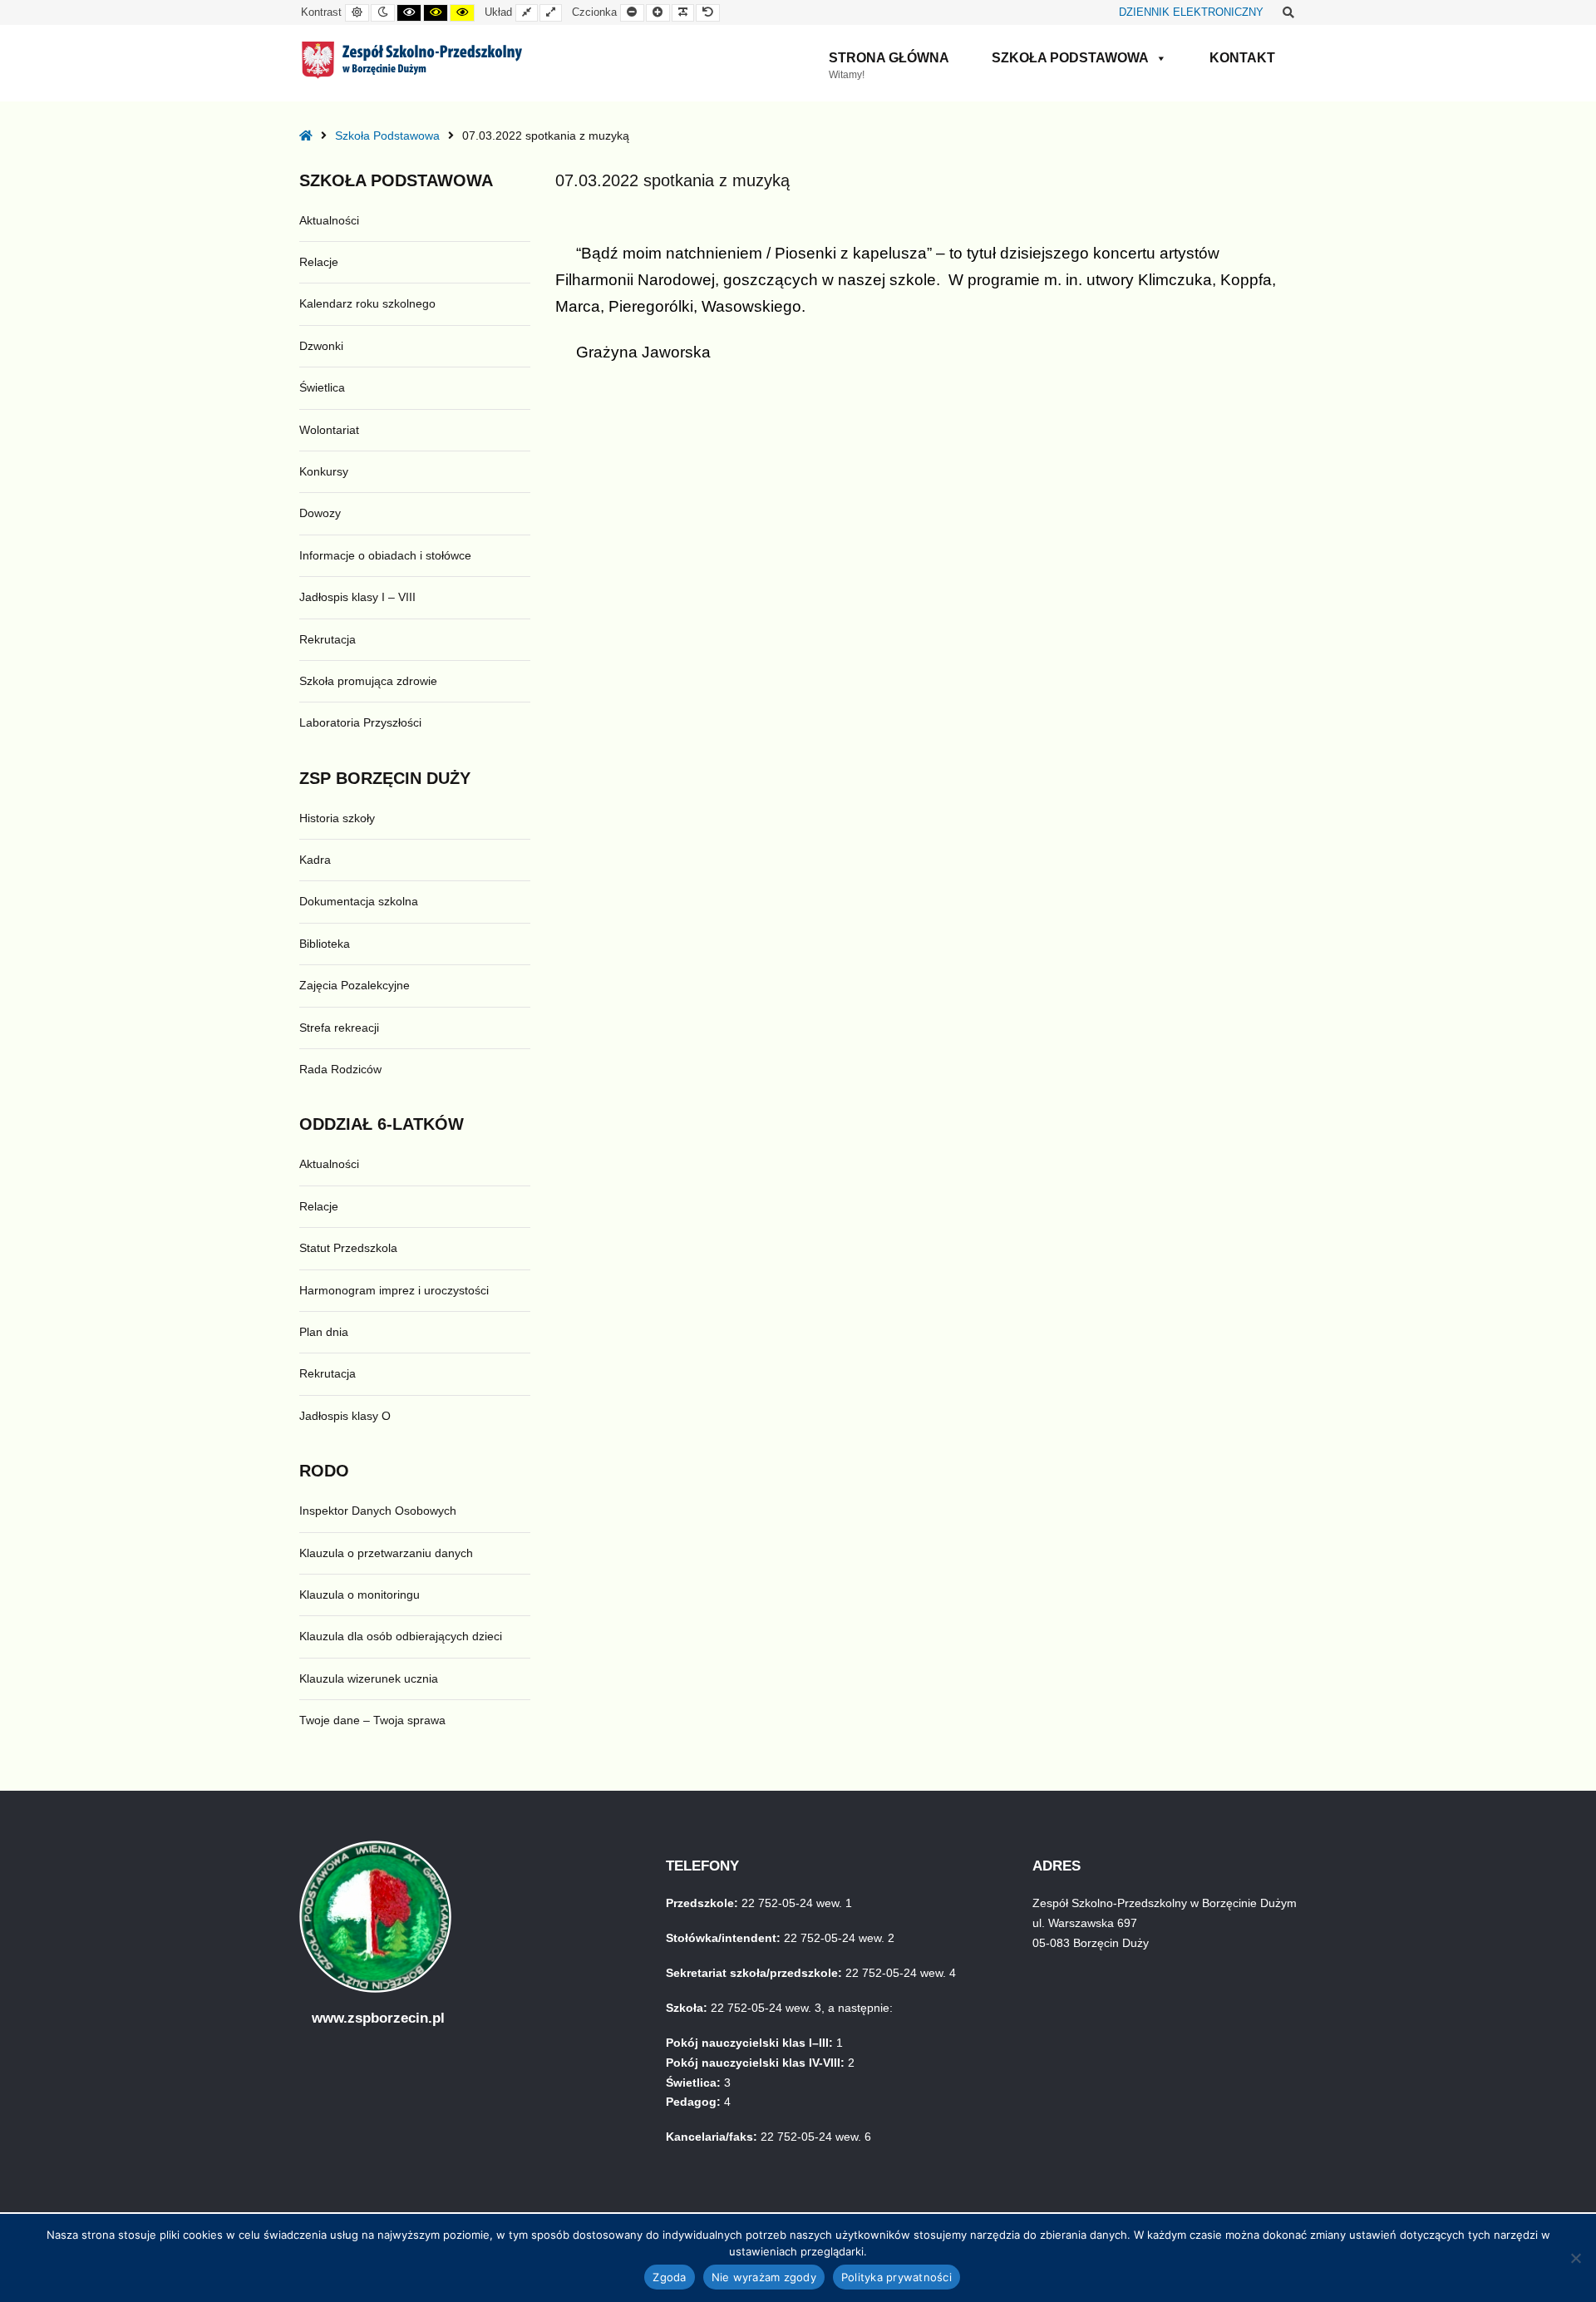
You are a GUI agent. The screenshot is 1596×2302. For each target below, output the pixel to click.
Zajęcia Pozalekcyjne (355, 985)
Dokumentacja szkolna (359, 901)
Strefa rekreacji (339, 1028)
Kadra (315, 860)
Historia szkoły (337, 818)
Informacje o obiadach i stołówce (385, 555)
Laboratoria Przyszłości (360, 722)
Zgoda (669, 2277)
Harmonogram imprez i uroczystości (394, 1290)
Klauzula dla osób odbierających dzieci (401, 1636)
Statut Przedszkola (348, 1248)
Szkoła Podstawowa (1070, 58)
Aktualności (329, 220)
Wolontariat (329, 430)
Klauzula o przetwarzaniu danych (386, 1553)
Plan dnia (324, 1332)
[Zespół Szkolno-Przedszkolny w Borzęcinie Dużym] (412, 60)
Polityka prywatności (897, 2277)
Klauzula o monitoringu (360, 1595)
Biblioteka (325, 944)
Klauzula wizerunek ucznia (369, 1678)
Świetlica (322, 387)
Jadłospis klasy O (345, 1416)
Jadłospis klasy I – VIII (357, 597)
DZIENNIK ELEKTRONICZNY (1191, 12)
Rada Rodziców (340, 1069)
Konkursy (324, 471)
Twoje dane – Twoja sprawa (372, 1720)
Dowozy (320, 513)
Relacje (319, 262)
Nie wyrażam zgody (764, 2277)
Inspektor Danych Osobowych (378, 1511)
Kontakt (1242, 58)
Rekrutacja (328, 639)
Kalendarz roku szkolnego (367, 303)
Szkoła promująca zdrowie (368, 681)
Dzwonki (321, 346)
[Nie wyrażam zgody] (1575, 2258)
